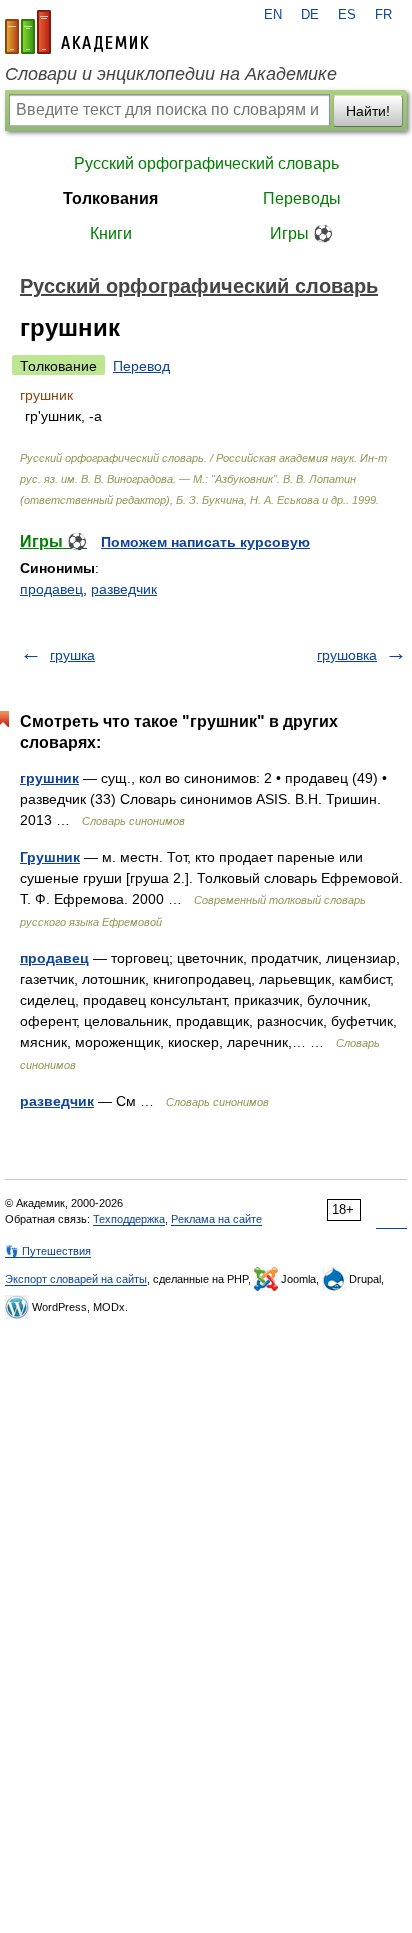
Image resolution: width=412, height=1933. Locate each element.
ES (347, 15)
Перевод (141, 366)
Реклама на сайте (216, 1219)
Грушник (50, 857)
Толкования (110, 198)
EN (273, 15)
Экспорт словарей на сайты (76, 1279)
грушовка (347, 655)
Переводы (302, 198)
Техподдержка (129, 1219)
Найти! (368, 111)
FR (383, 15)
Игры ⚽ (301, 233)
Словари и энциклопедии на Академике (171, 74)
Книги (111, 233)
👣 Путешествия (48, 1251)
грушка (72, 655)
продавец (51, 589)
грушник (49, 778)
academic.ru (77, 32)
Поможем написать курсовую (205, 542)
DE (310, 15)
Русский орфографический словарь (206, 163)
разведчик (124, 589)
